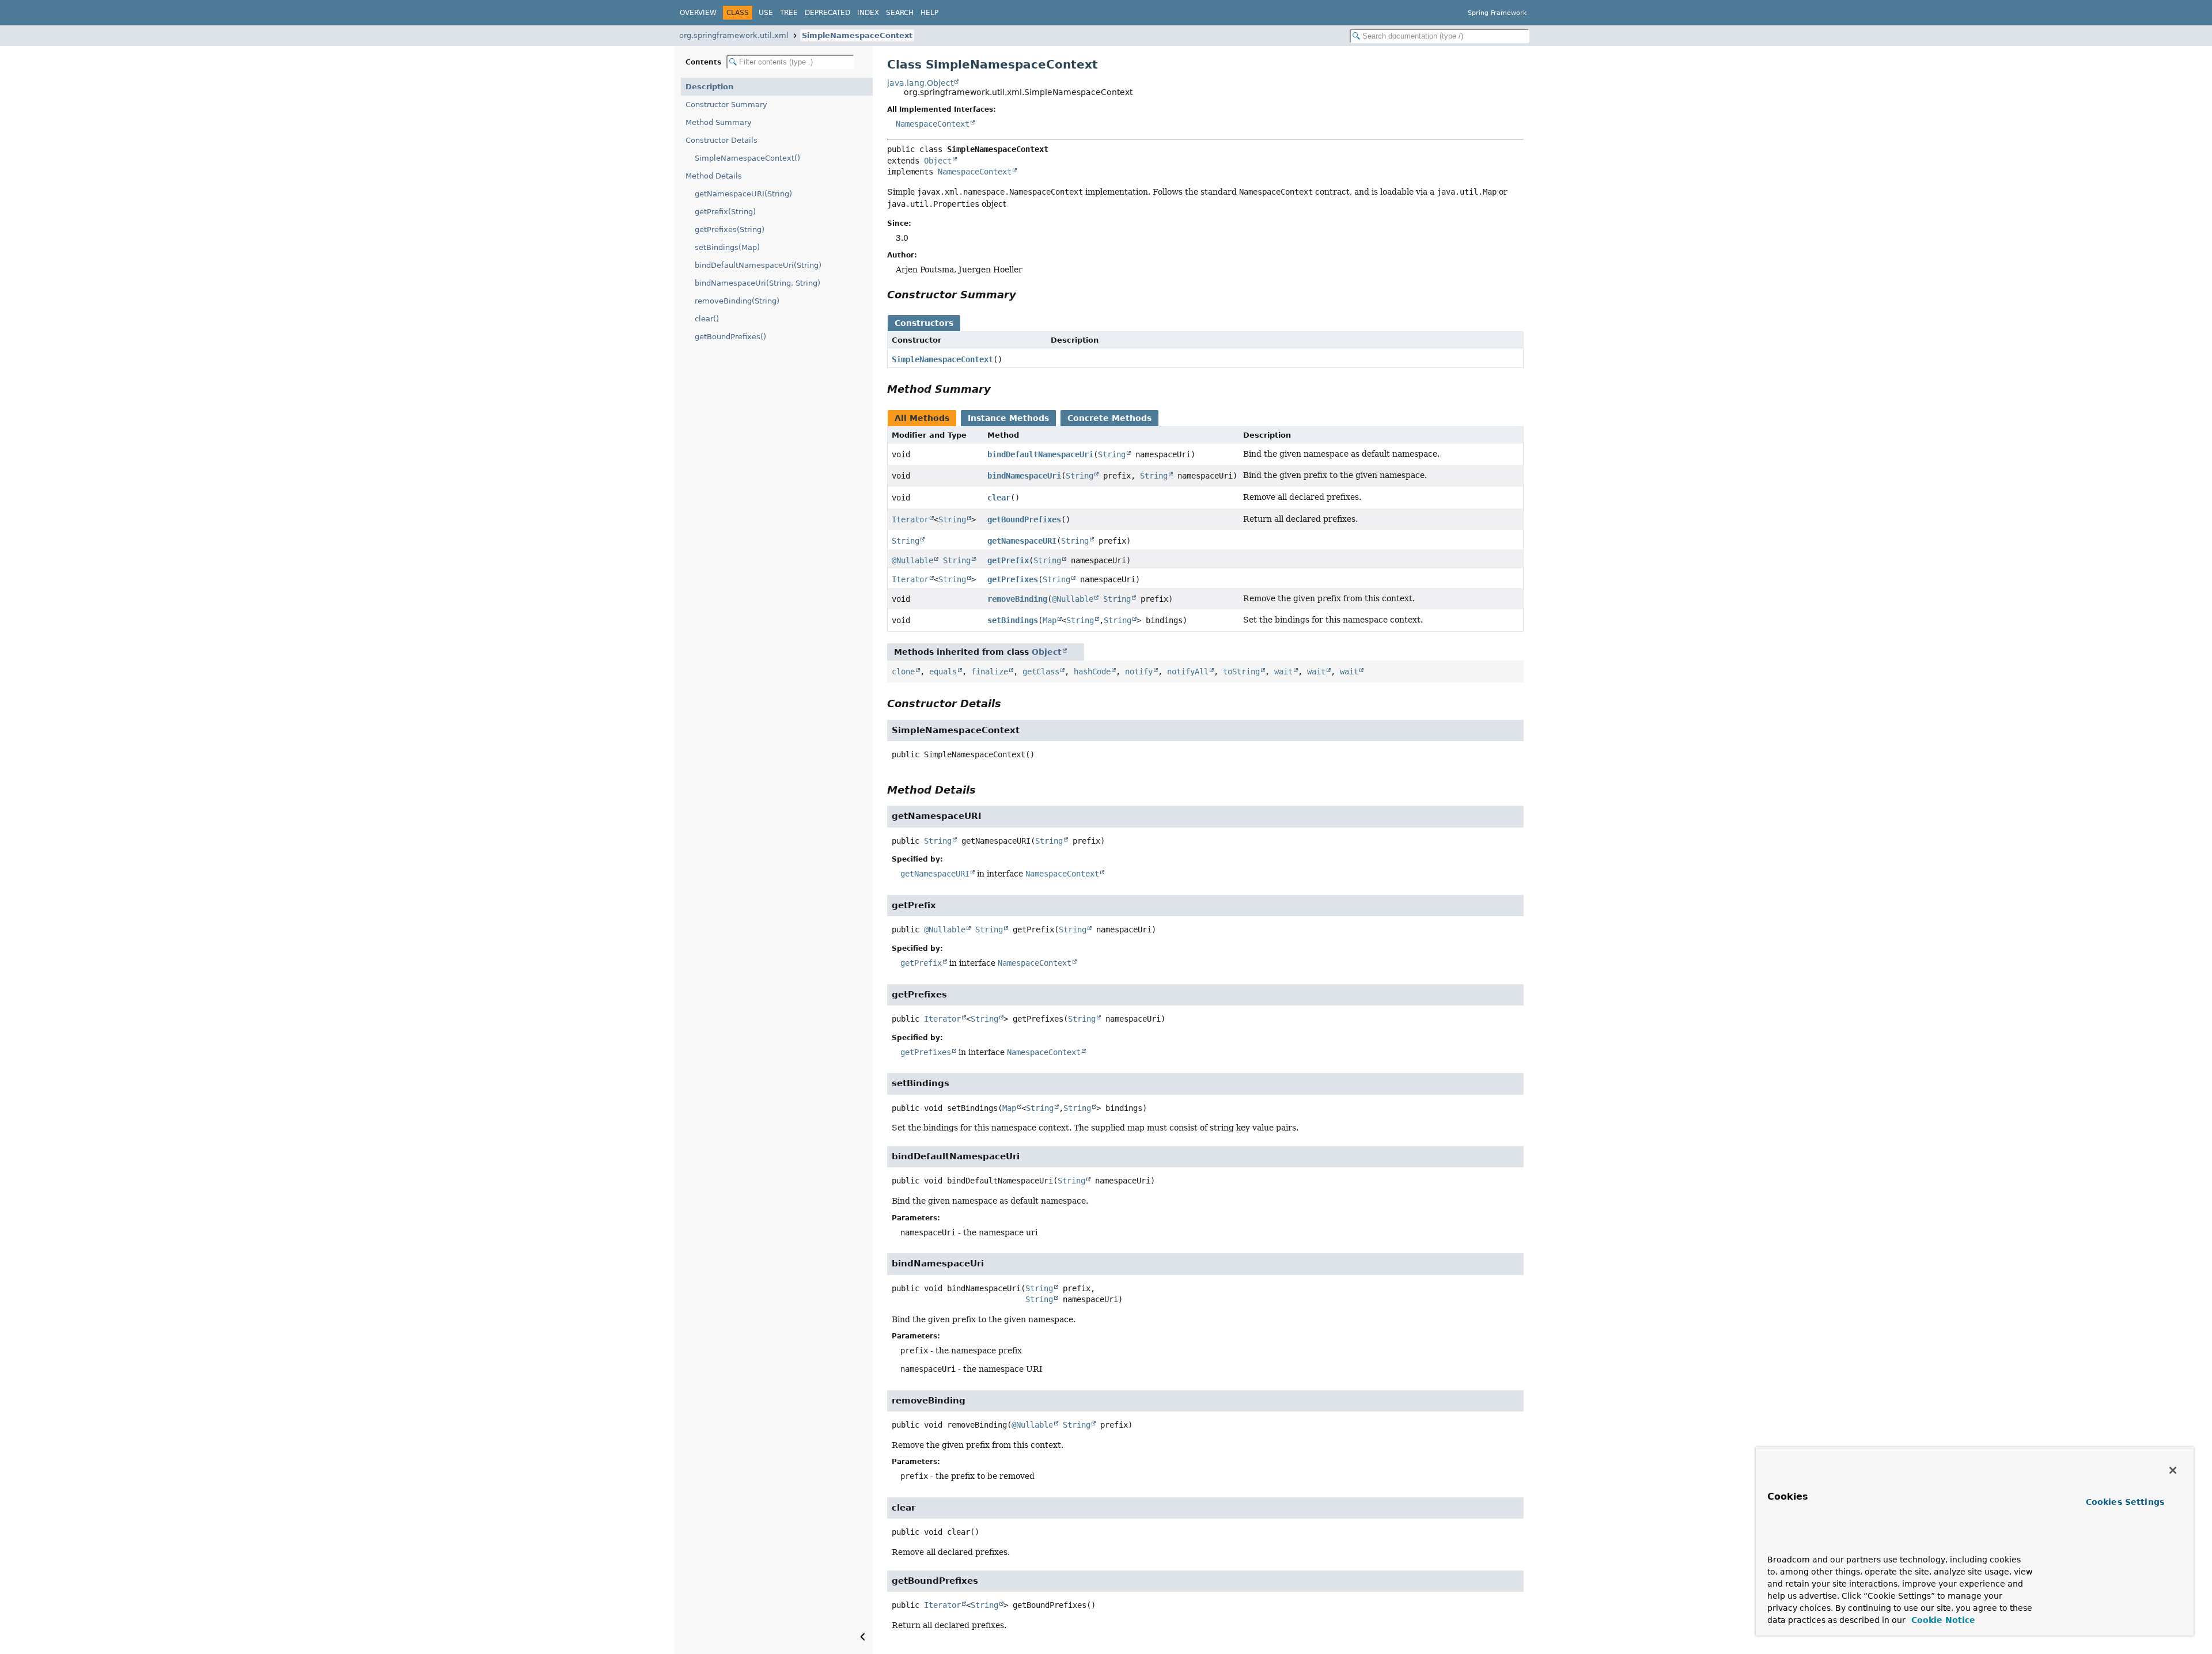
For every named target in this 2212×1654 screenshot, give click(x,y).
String (1112, 454)
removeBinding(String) (737, 301)
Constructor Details (721, 140)
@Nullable (912, 560)
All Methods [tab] (922, 418)
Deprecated (827, 13)
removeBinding (1017, 599)
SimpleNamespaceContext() (747, 158)
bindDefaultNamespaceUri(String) (758, 265)
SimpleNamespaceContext (857, 35)
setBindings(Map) (727, 247)
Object (938, 161)
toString (1241, 672)
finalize (990, 672)
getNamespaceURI (1022, 541)
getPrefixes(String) (730, 229)
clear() (707, 319)
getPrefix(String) (725, 212)
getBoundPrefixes (1024, 519)
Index (868, 13)
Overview (698, 13)
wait (1283, 672)
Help (929, 13)
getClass (1041, 672)
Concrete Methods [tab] (1109, 418)
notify (1139, 672)
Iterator (910, 519)
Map (1050, 620)
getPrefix (1008, 560)
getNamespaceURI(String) (743, 194)
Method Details (714, 176)
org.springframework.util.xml (734, 35)
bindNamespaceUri (1024, 476)
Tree (789, 13)
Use (766, 13)
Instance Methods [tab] (1008, 418)
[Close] (2173, 1470)
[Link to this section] (1024, 295)
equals (943, 672)
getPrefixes (1013, 579)
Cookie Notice (1942, 1620)
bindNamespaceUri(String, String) (757, 283)
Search (900, 13)
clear (999, 498)
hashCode (1092, 672)
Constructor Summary (726, 105)
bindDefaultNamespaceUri (1040, 454)
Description (709, 87)
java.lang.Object (920, 83)
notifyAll (1188, 672)
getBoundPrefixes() (730, 337)
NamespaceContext (933, 124)
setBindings (1013, 620)
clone (903, 672)
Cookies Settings (2125, 1502)
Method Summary (719, 122)
